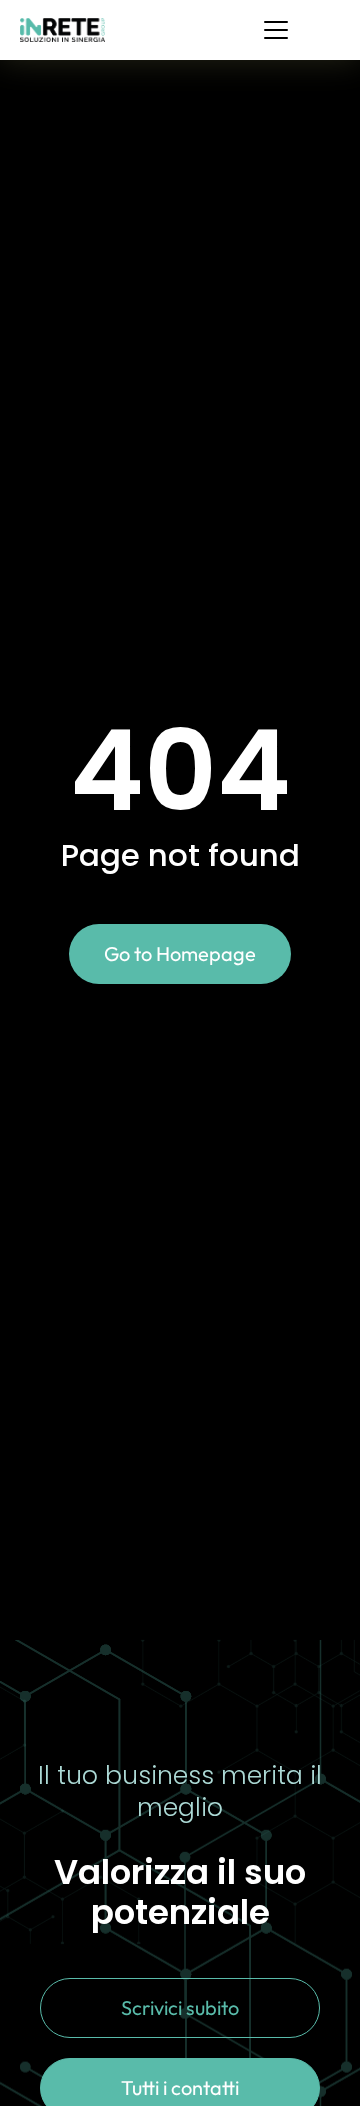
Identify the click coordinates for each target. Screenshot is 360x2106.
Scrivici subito (180, 2007)
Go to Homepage (180, 953)
